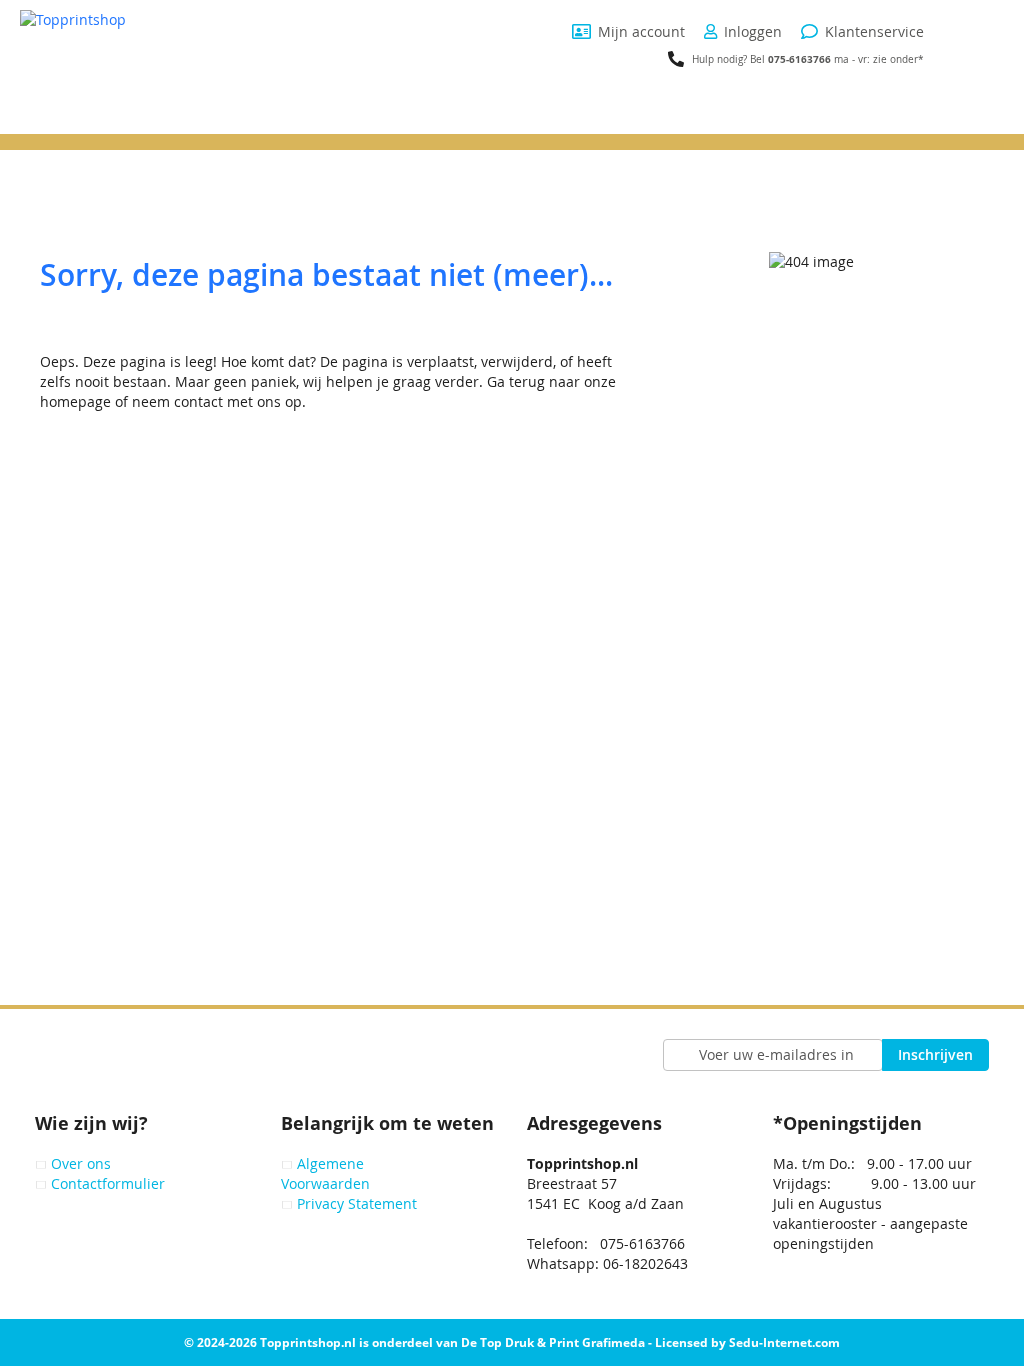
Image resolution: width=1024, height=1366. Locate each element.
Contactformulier (108, 1183)
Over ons (81, 1163)
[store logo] (145, 72)
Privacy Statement (357, 1203)
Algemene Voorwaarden (325, 1173)
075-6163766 (799, 59)
